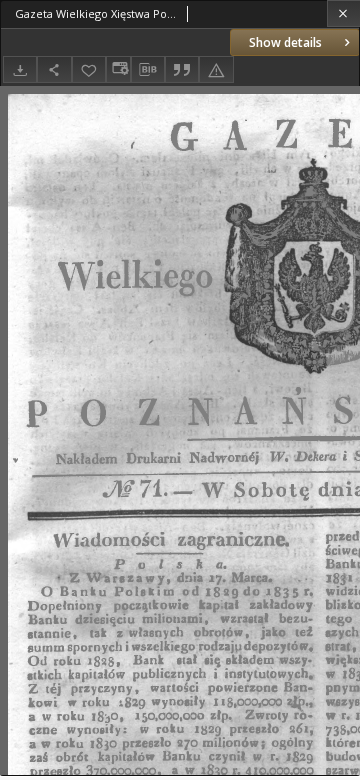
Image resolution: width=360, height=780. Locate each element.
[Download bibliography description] (148, 70)
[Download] (20, 69)
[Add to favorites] (89, 69)
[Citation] (182, 69)
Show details (285, 42)
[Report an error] (216, 69)
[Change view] (118, 69)
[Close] (343, 13)
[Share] (54, 69)
